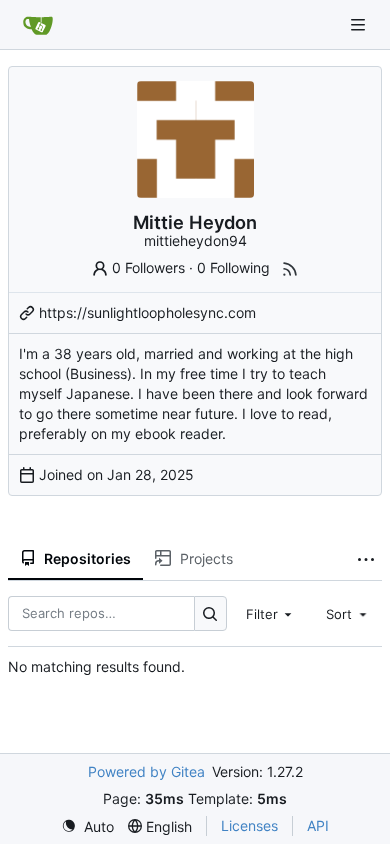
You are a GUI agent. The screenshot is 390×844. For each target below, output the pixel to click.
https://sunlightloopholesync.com (147, 312)
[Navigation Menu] (360, 24)
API (318, 825)
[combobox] (271, 613)
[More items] (366, 559)
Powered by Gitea (146, 771)
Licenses (249, 825)
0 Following (233, 267)
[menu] (87, 826)
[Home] (38, 25)
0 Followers (148, 267)
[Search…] (210, 613)
